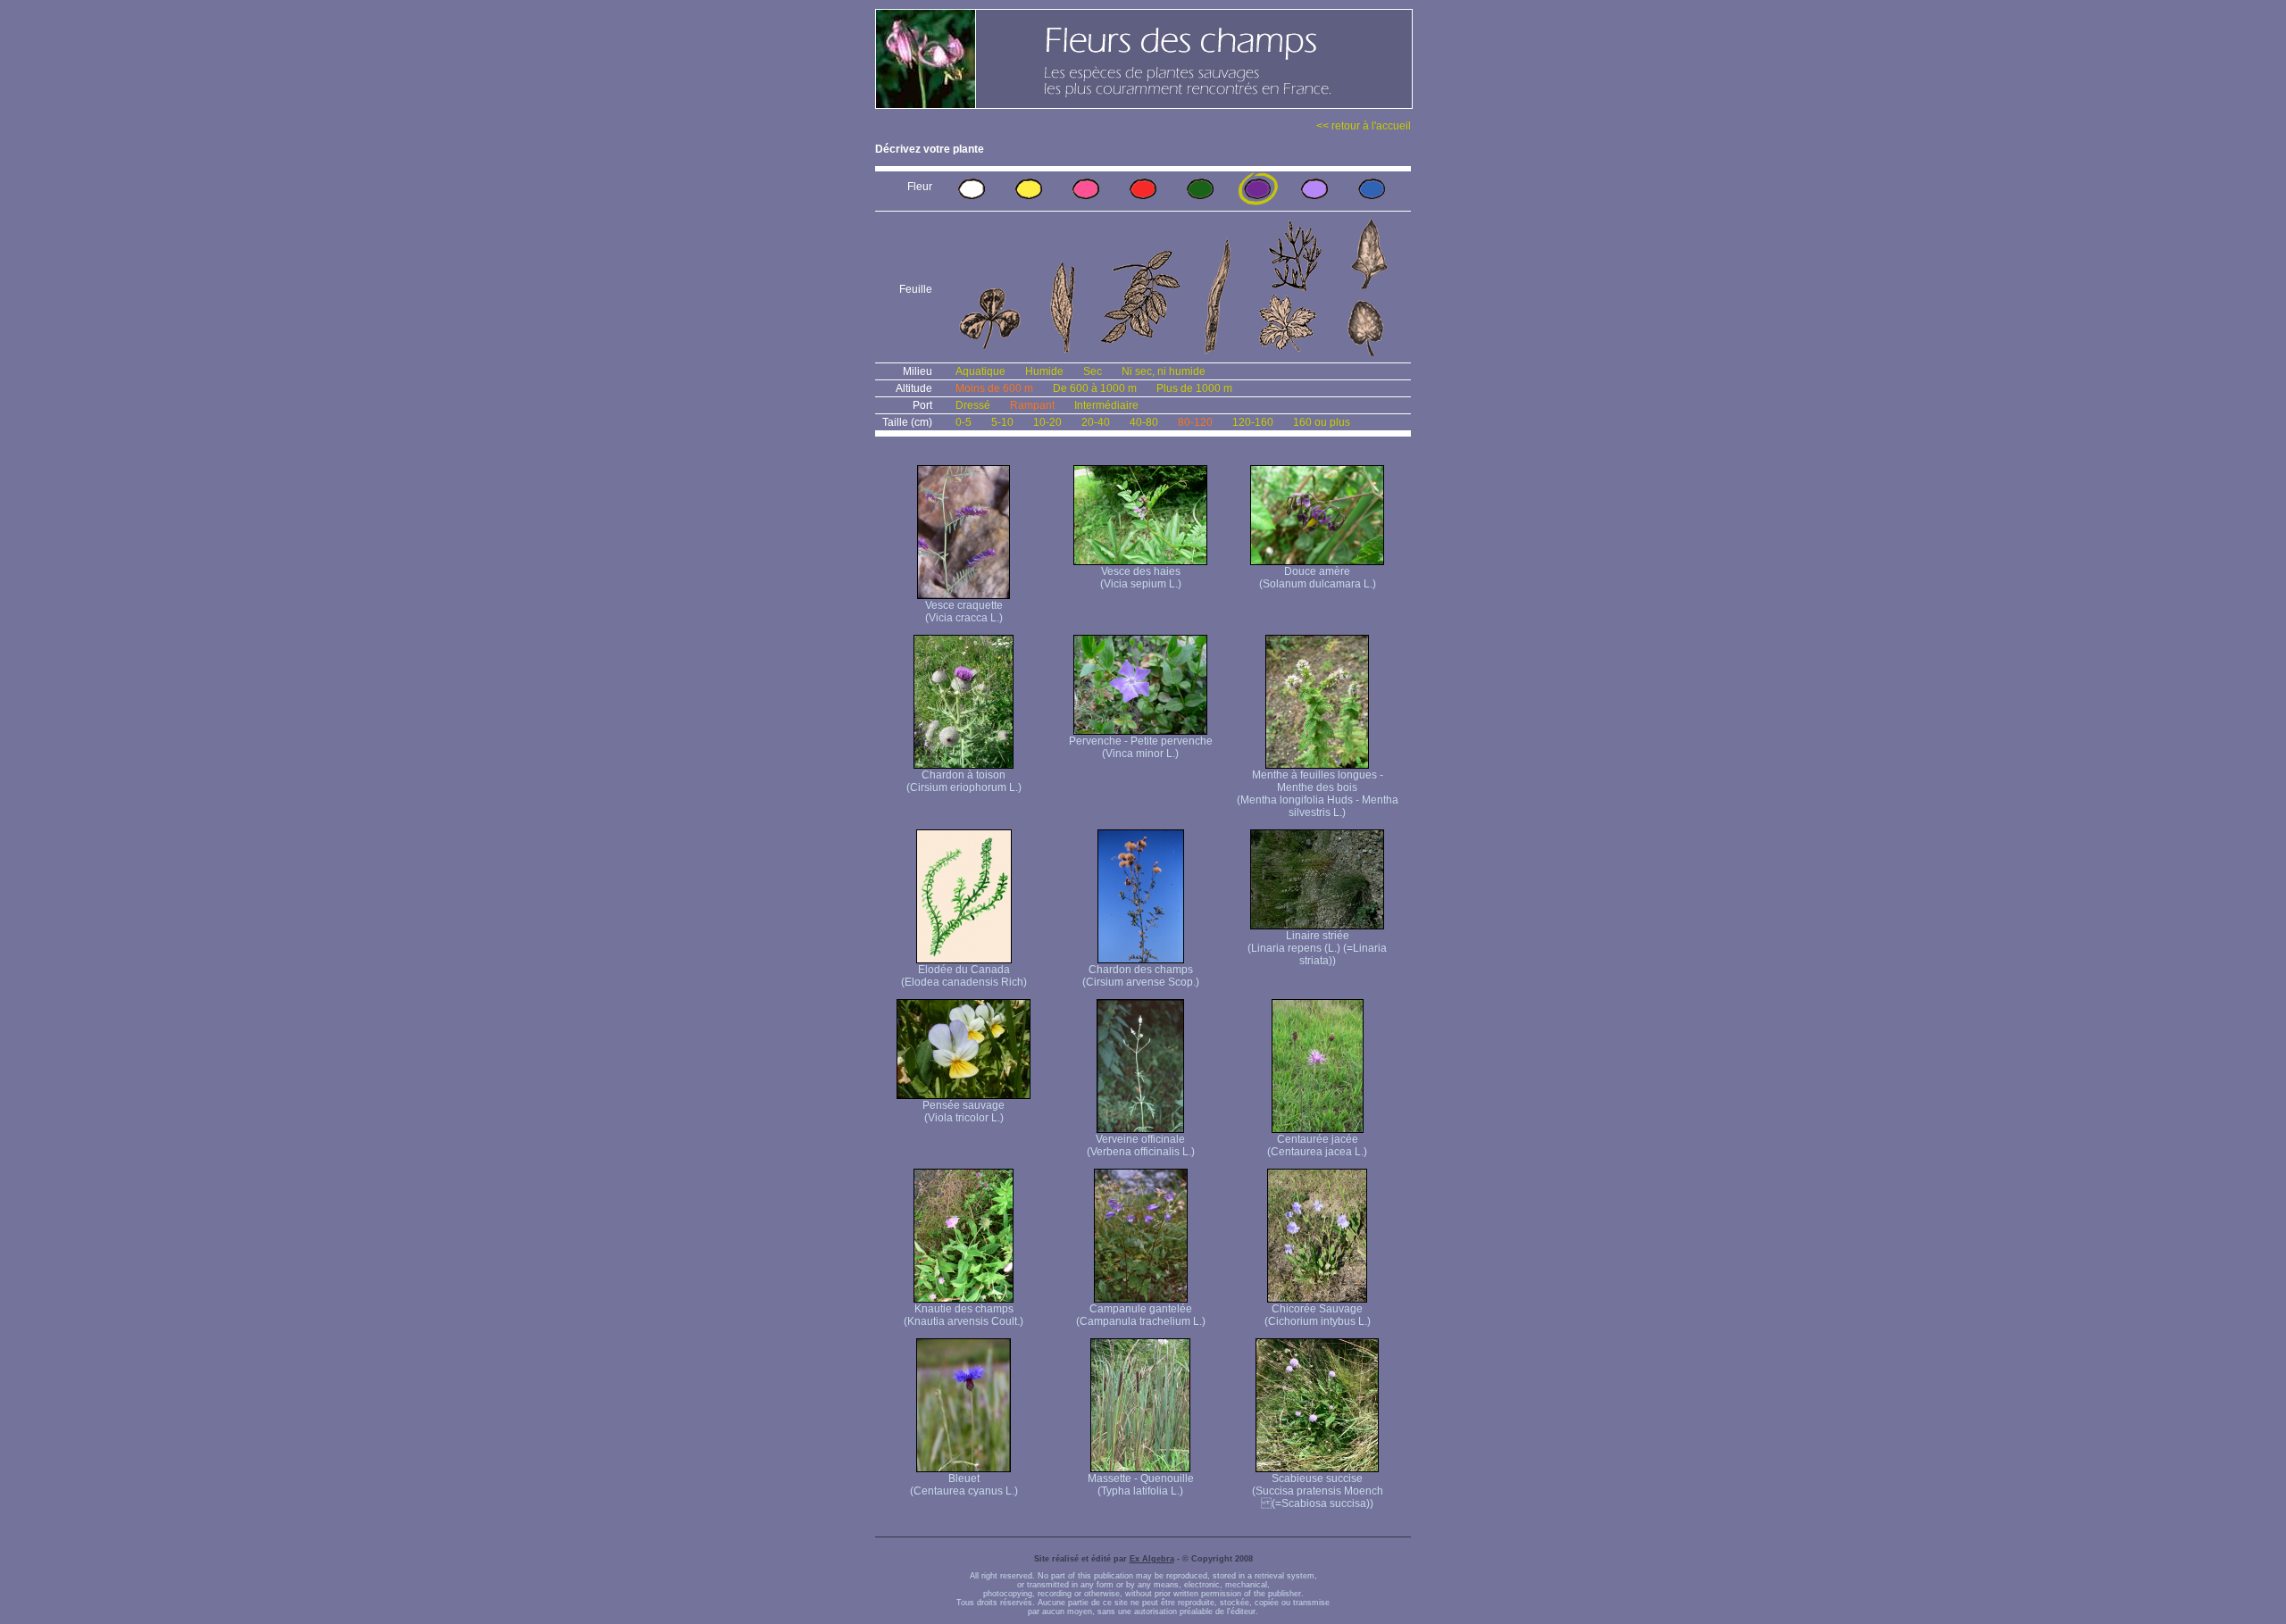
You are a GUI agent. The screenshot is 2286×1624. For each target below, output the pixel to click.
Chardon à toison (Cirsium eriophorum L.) (964, 781)
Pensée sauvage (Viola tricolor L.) (964, 1112)
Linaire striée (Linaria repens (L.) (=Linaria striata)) (1317, 948)
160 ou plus (1322, 422)
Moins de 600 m (994, 388)
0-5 (964, 422)
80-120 (1195, 422)
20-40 (1096, 422)
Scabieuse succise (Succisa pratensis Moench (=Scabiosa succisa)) (1318, 1491)
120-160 (1253, 422)
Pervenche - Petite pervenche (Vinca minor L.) (1141, 747)
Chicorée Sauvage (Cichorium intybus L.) (1318, 1315)
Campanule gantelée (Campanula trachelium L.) (1141, 1315)
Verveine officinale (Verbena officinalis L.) (1141, 1145)
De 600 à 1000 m (1095, 388)
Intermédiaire (1106, 405)
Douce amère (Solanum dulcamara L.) (1318, 578)
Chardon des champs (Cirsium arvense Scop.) (1141, 976)
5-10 (1002, 422)
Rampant (1032, 405)
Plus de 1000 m (1194, 388)
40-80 (1144, 422)
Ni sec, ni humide (1164, 371)
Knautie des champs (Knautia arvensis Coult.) (964, 1315)
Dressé (973, 405)
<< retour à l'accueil (1364, 126)
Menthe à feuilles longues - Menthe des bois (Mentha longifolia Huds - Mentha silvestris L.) (1318, 794)
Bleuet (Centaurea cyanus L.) (964, 1485)
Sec (1093, 371)
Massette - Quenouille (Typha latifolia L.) (1141, 1485)
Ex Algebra (1152, 1559)
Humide (1044, 371)
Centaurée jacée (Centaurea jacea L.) (1317, 1145)
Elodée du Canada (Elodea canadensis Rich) (964, 976)
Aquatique (980, 371)
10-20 (1047, 422)
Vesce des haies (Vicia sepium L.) (1141, 578)
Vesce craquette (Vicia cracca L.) (964, 612)
